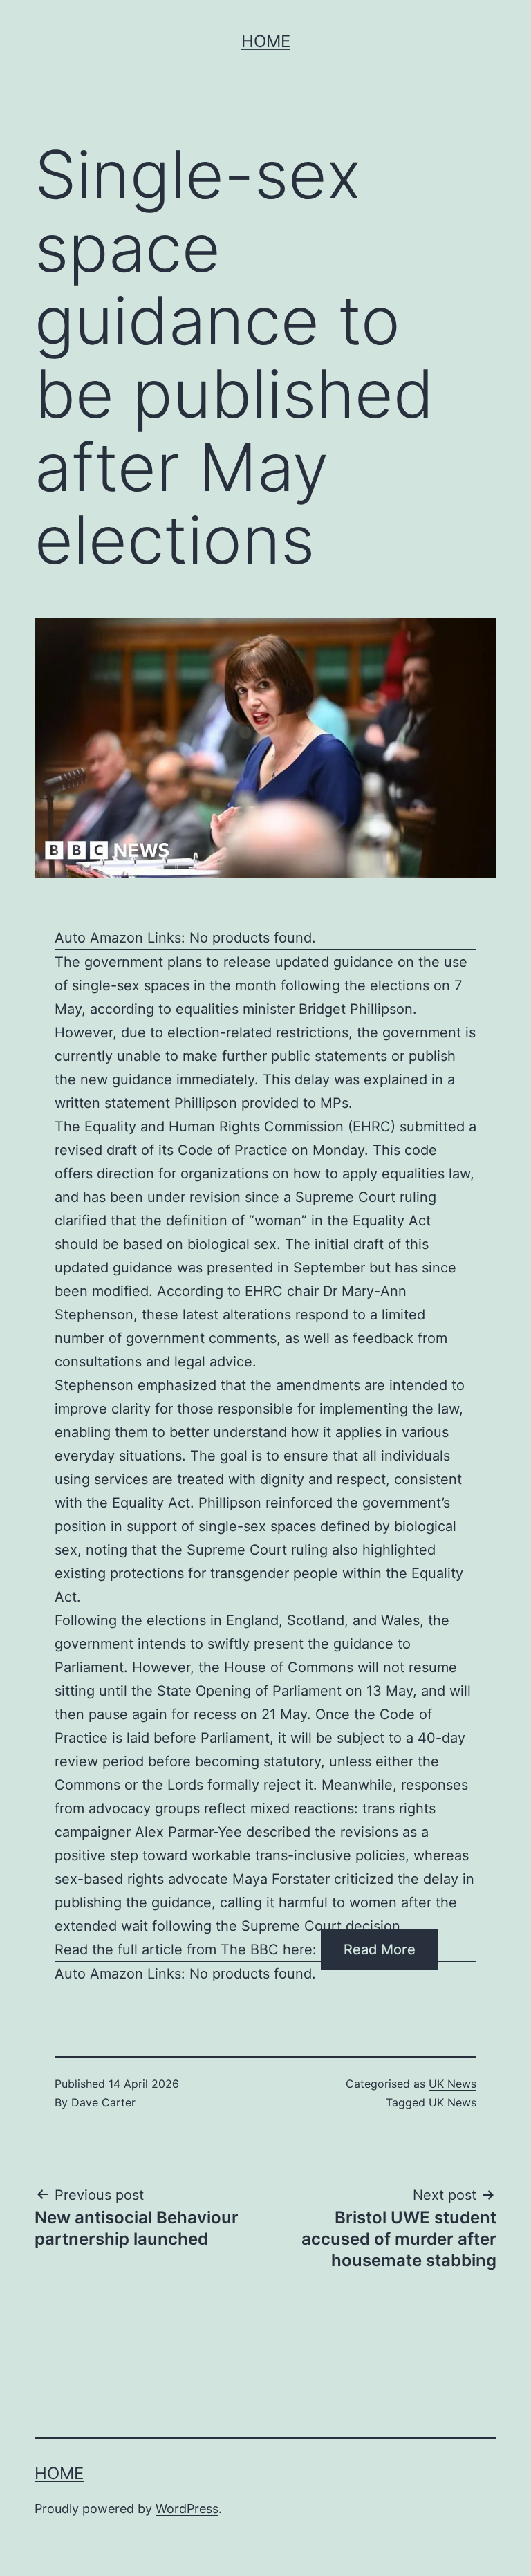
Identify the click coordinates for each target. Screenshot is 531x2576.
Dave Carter (103, 2102)
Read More (380, 1949)
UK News (453, 2084)
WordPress (187, 2509)
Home (266, 41)
